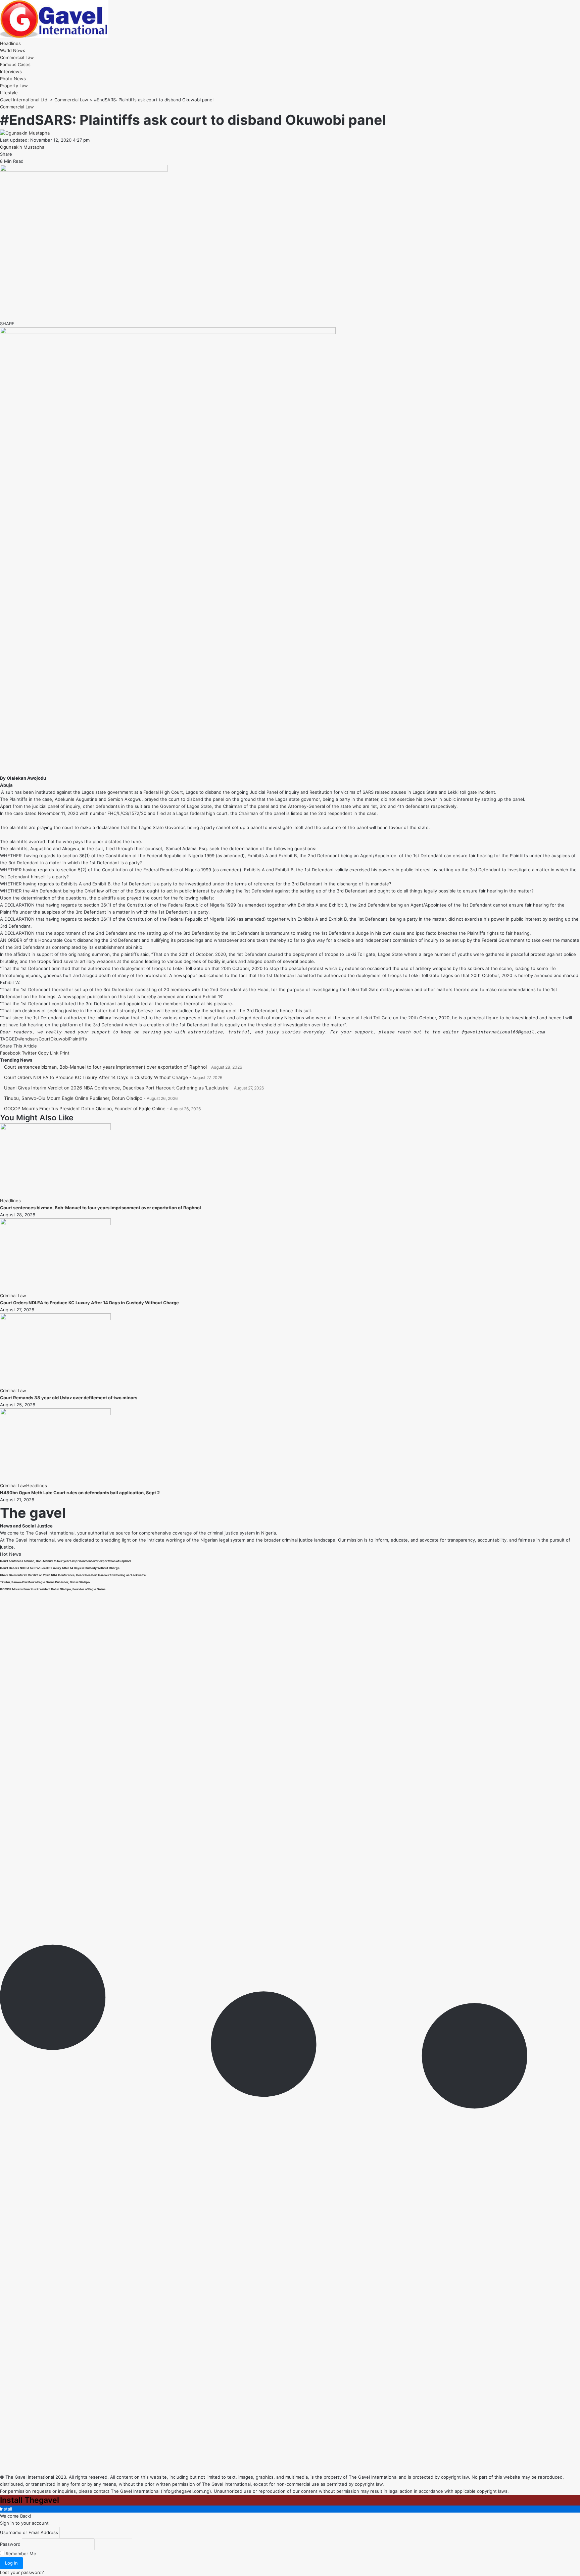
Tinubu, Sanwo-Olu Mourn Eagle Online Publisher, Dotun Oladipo (73, 1098)
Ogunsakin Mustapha (22, 147)
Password (10, 2544)
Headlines (10, 1201)
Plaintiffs (78, 1039)
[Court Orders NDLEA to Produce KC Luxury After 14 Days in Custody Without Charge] (55, 1223)
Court (44, 1039)
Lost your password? (22, 2572)
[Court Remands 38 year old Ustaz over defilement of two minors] (55, 1318)
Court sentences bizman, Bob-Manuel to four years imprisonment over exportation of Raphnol (105, 1067)
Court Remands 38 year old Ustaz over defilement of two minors (69, 1398)
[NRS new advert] (168, 332)
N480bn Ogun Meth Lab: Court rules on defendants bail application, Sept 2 (80, 1493)
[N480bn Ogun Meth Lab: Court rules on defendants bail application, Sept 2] (55, 1413)
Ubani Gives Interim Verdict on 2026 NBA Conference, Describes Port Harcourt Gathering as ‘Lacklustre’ (117, 1088)
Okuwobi (60, 1039)
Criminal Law (13, 1296)
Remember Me (20, 2554)
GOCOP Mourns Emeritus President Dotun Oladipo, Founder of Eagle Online (85, 1109)
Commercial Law (17, 107)
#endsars (29, 1039)
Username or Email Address (29, 2532)
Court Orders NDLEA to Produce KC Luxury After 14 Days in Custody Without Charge (96, 1077)
